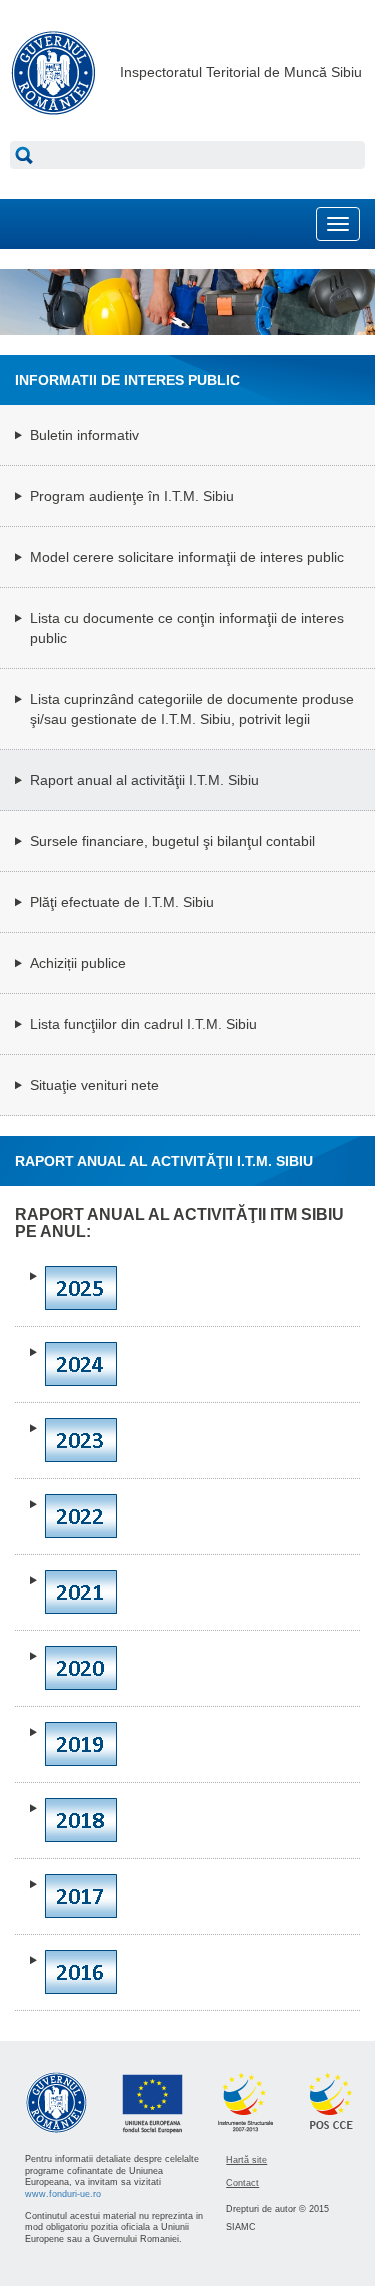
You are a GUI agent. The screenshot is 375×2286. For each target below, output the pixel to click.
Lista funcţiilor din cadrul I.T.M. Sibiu (143, 1024)
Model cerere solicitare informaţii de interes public (187, 557)
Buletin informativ (84, 435)
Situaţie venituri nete (94, 1085)
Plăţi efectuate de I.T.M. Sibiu (122, 902)
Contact (242, 2183)
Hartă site (246, 2160)
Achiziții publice (78, 963)
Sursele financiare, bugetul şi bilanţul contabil (172, 841)
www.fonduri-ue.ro (63, 2194)
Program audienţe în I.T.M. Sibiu (132, 496)
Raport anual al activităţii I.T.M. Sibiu (144, 780)
